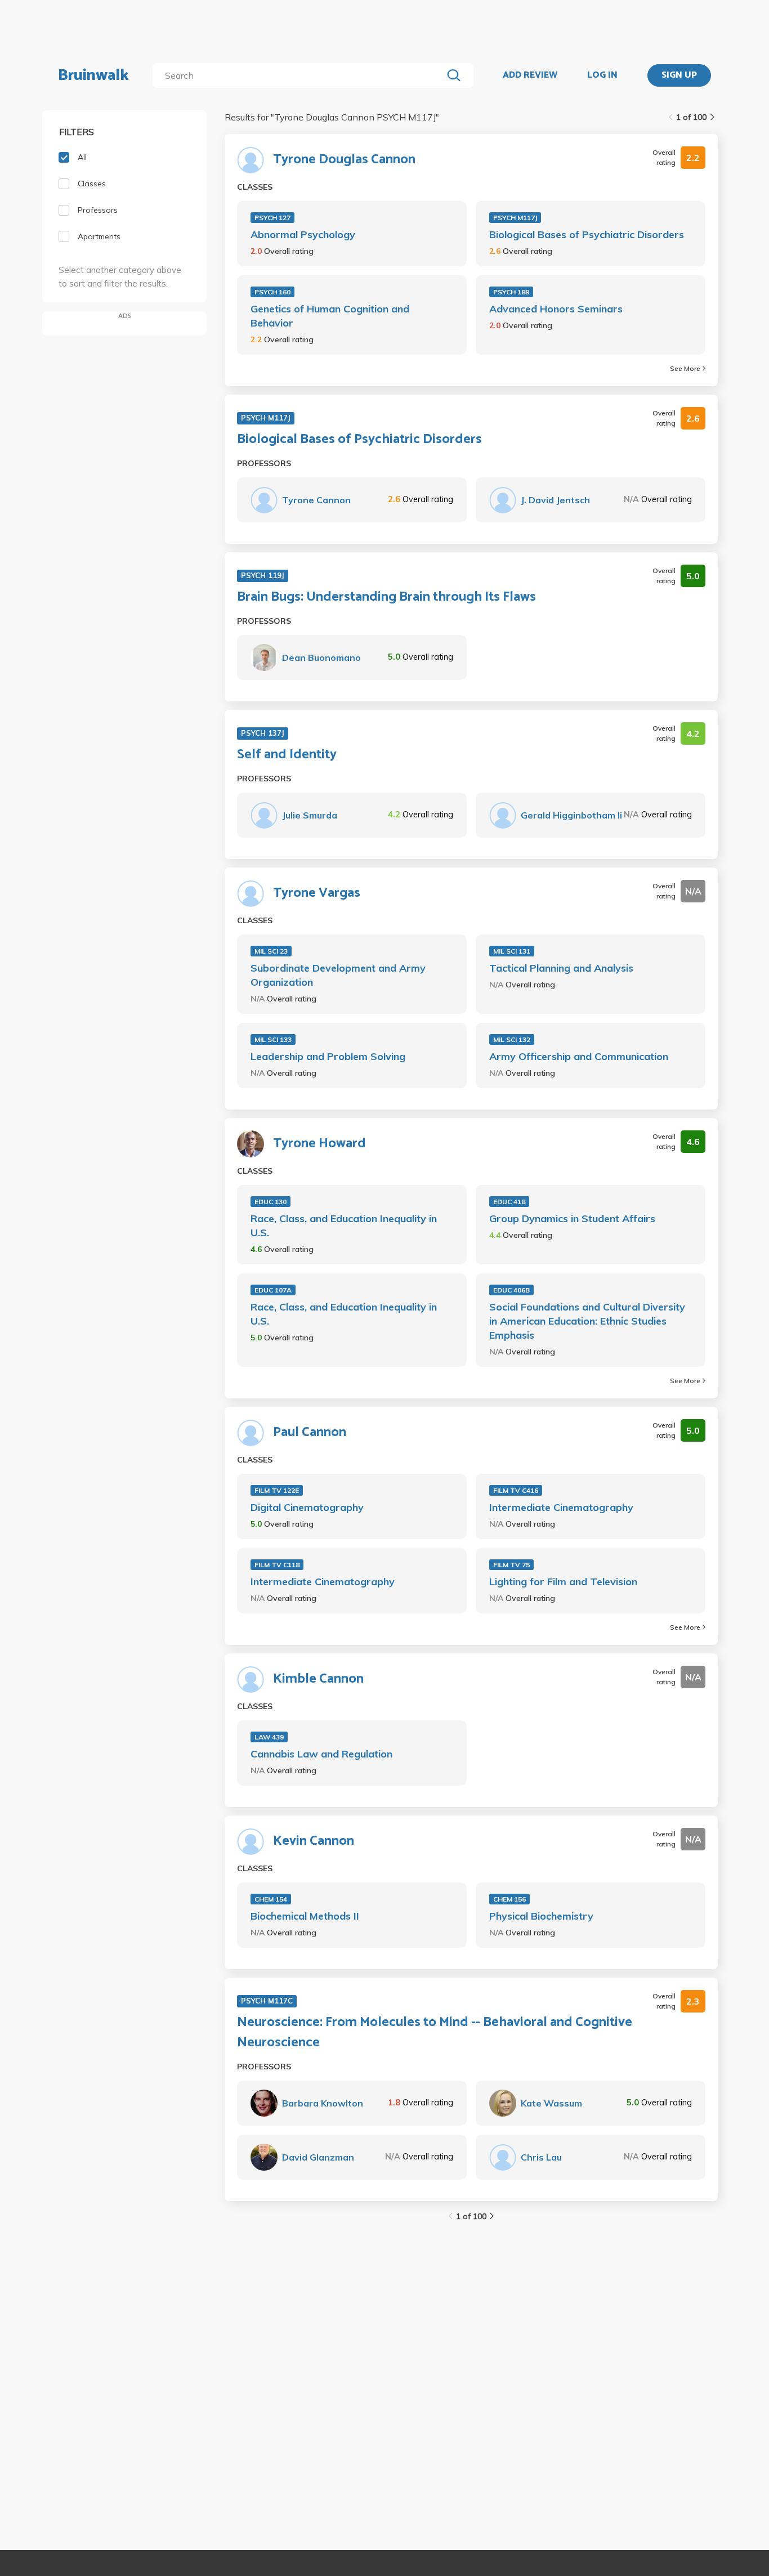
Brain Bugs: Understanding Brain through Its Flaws (386, 597)
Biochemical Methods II (305, 1916)
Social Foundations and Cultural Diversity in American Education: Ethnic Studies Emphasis (587, 1321)
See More (685, 368)
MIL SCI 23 (271, 951)
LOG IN (602, 75)
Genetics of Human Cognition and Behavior (330, 316)
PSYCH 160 (272, 292)
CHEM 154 (271, 1899)
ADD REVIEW (530, 75)
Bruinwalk (93, 75)
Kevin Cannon (314, 1841)
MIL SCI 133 (273, 1039)
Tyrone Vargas (317, 893)
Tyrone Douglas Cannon (344, 160)
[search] (300, 75)
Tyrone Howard (319, 1144)
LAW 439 (269, 1737)
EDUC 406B (511, 1290)
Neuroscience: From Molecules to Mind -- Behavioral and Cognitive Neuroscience (435, 2033)
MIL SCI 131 (512, 951)
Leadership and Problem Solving (328, 1056)
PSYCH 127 (272, 218)
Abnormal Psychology (303, 234)
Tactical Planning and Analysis (561, 968)
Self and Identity (287, 755)
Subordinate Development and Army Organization (338, 975)
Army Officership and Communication (579, 1056)
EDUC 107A (273, 1290)
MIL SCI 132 (512, 1039)
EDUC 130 (271, 1202)
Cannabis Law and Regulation (321, 1754)
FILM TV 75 (511, 1565)
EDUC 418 (509, 1202)
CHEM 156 (509, 1899)
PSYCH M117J (515, 218)
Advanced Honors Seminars (556, 309)
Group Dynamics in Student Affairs (572, 1218)
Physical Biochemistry (541, 1916)
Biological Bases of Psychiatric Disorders (587, 234)
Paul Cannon (310, 1433)
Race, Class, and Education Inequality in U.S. (344, 1226)
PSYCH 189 (511, 292)
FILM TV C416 (516, 1490)
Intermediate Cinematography (561, 1507)
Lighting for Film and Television (563, 1582)
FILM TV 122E (277, 1490)
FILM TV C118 (277, 1565)
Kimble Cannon (318, 1679)
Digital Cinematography (307, 1507)
